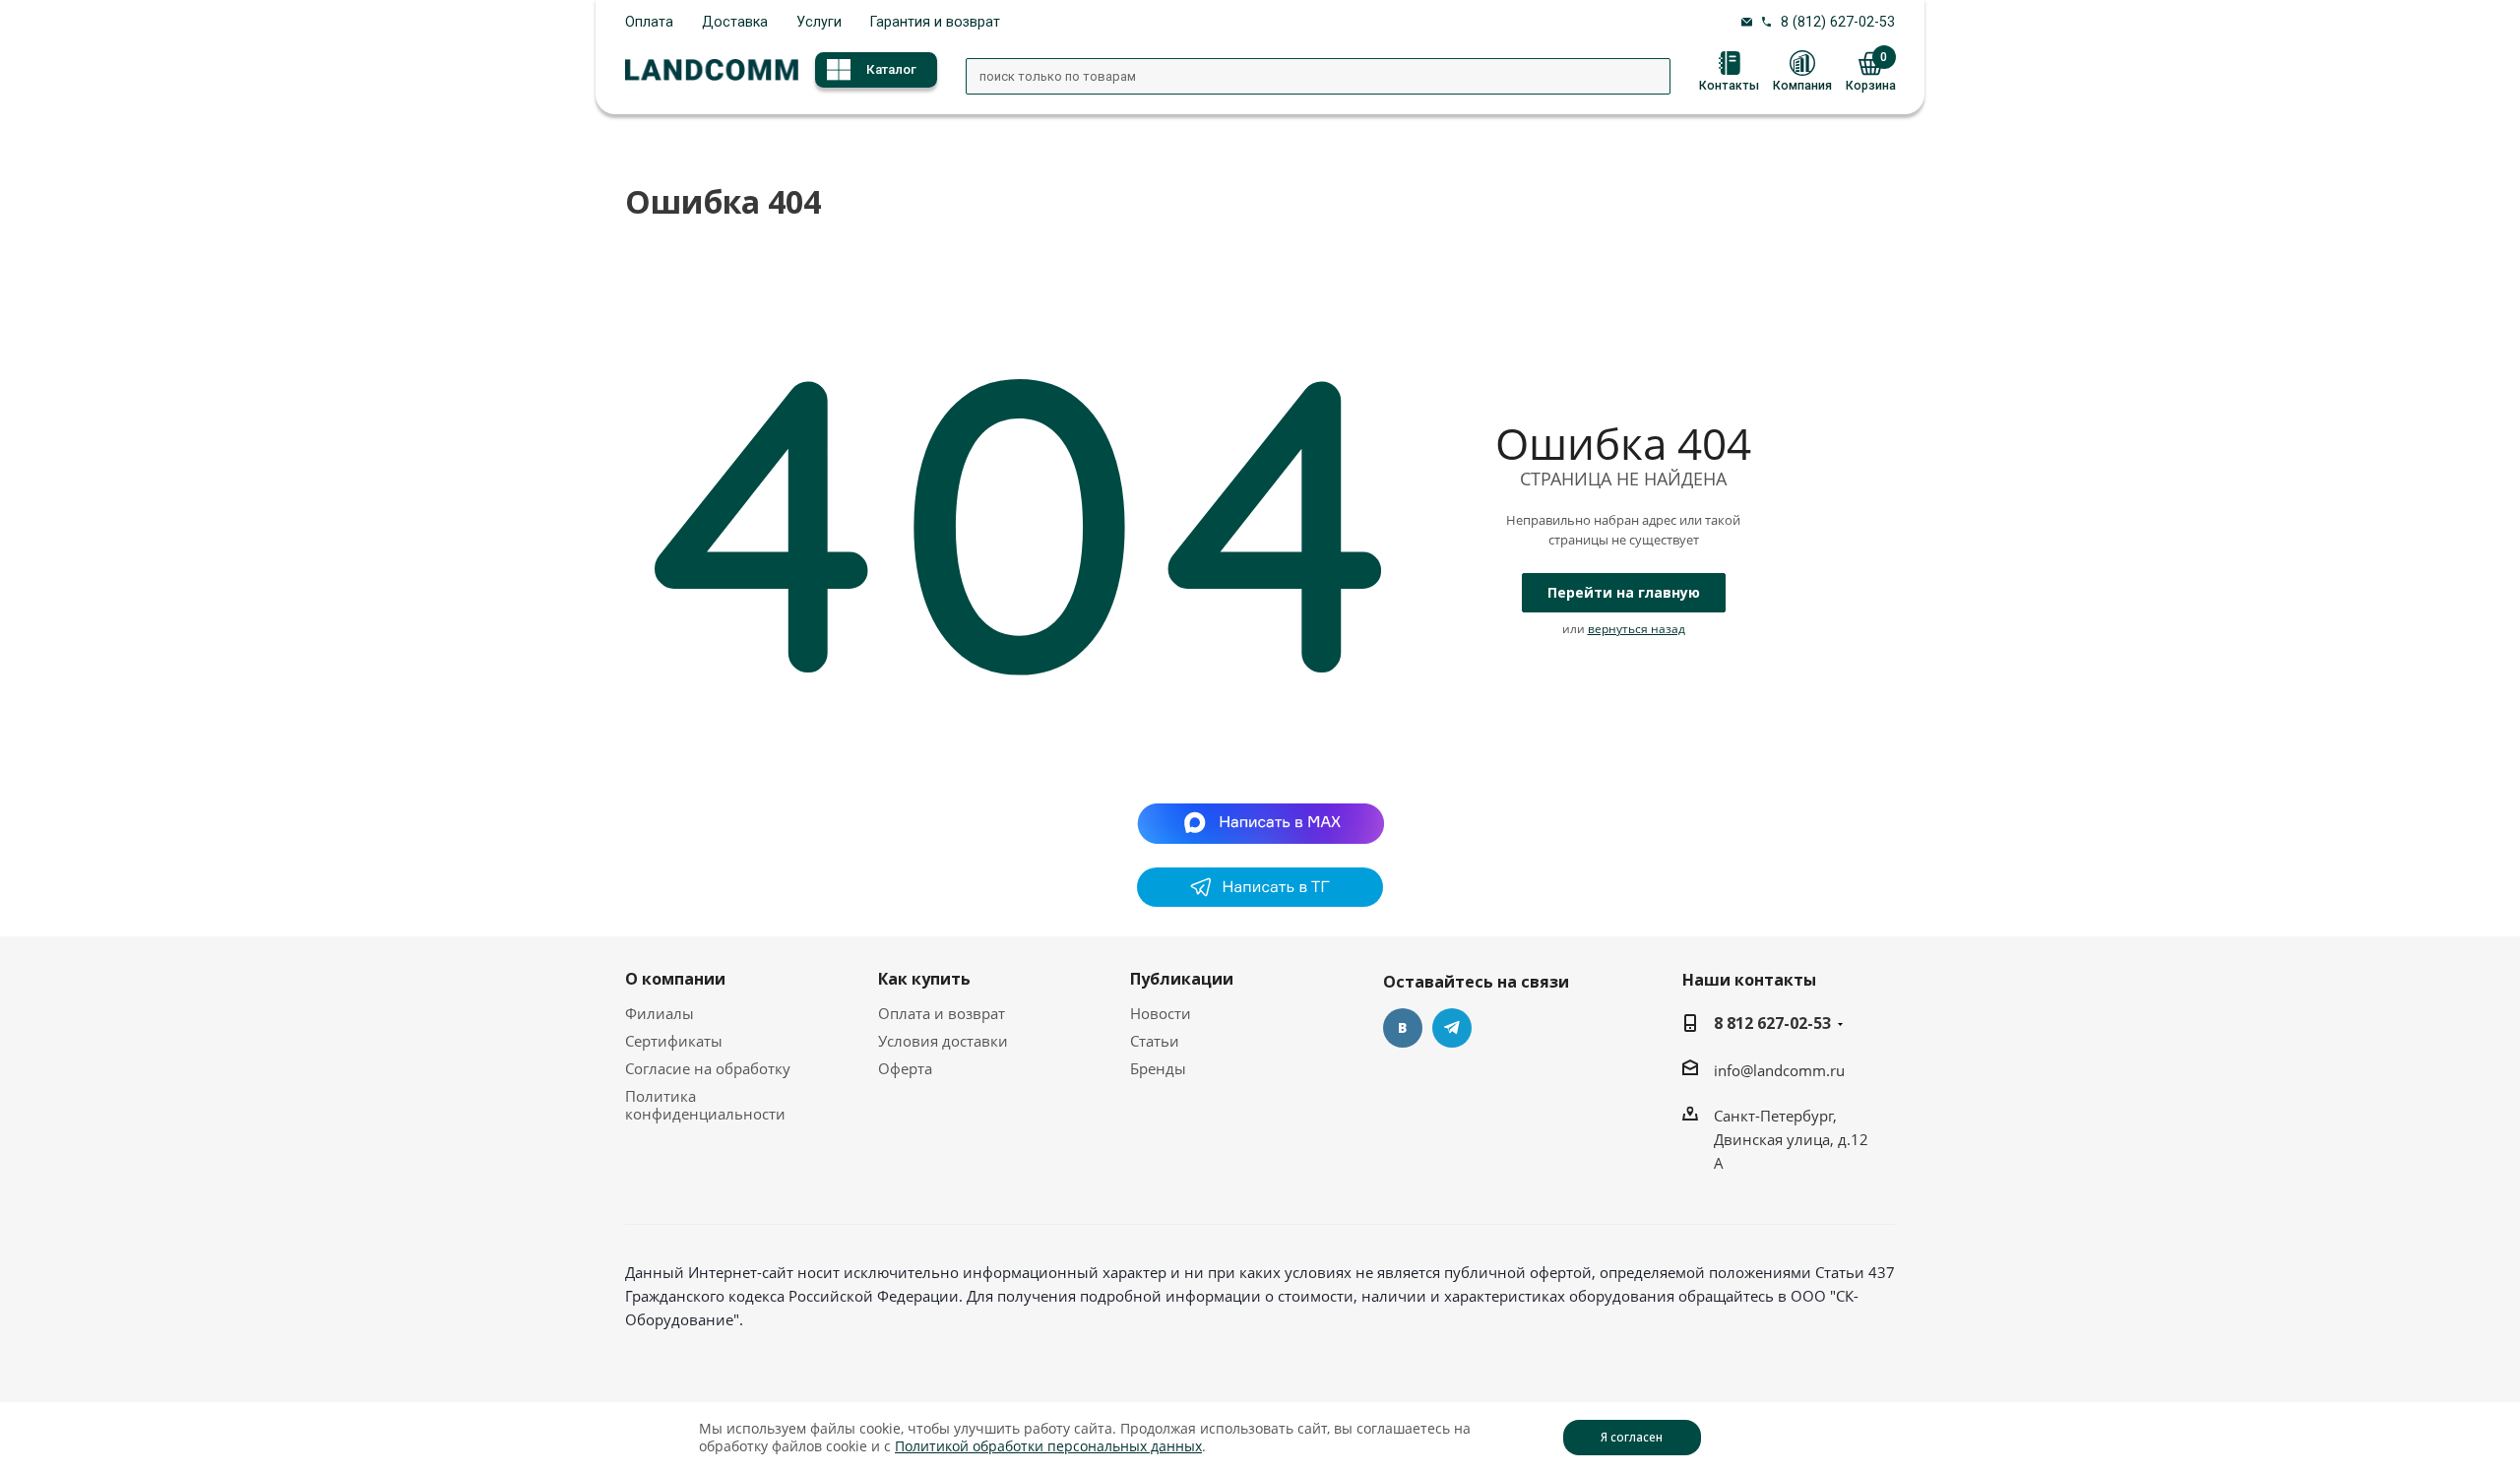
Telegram (1452, 1028)
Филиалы (660, 1013)
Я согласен (1632, 1437)
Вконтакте (1403, 1028)
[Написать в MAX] (1260, 822)
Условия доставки (943, 1041)
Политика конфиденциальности (705, 1105)
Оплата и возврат (942, 1013)
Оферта (905, 1068)
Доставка (735, 22)
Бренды (1158, 1068)
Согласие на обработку (708, 1068)
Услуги (819, 22)
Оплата (649, 22)
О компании (675, 979)
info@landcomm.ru (1779, 1070)
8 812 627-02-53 (1772, 1023)
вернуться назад (1637, 629)
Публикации (1182, 979)
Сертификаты (674, 1041)
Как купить (924, 979)
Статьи (1155, 1041)
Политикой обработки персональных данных (1048, 1446)
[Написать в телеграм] (1260, 901)
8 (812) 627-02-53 (1838, 22)
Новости (1161, 1013)
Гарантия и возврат (935, 22)
